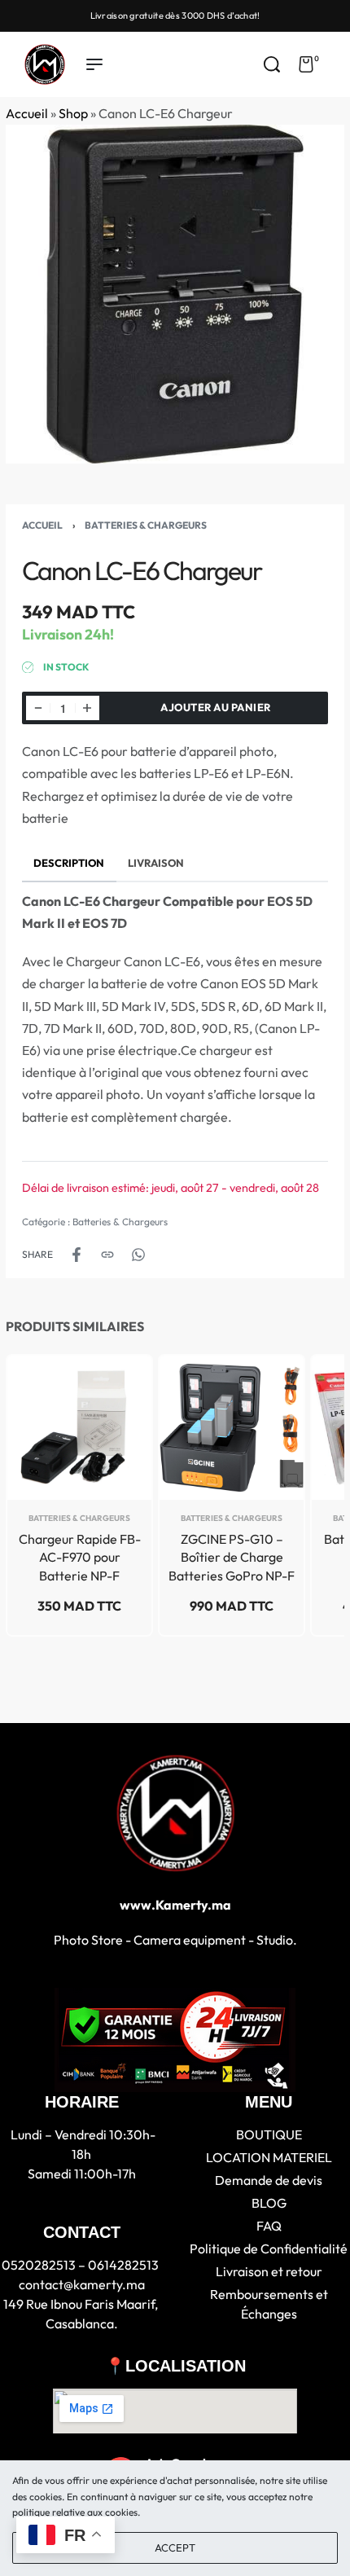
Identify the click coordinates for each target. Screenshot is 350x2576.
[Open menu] (94, 64)
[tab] (69, 863)
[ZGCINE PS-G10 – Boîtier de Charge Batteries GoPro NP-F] (232, 1428)
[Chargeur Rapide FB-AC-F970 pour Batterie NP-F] (79, 1428)
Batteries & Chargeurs (146, 525)
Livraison (156, 863)
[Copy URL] (107, 1255)
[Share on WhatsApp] (138, 1255)
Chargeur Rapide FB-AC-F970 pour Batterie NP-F (80, 1557)
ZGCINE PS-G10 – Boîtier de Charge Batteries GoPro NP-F (232, 1557)
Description (69, 863)
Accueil (27, 113)
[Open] (337, 64)
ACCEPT (175, 2547)
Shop (73, 113)
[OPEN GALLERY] (175, 294)
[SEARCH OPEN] (272, 64)
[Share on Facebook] (77, 1255)
